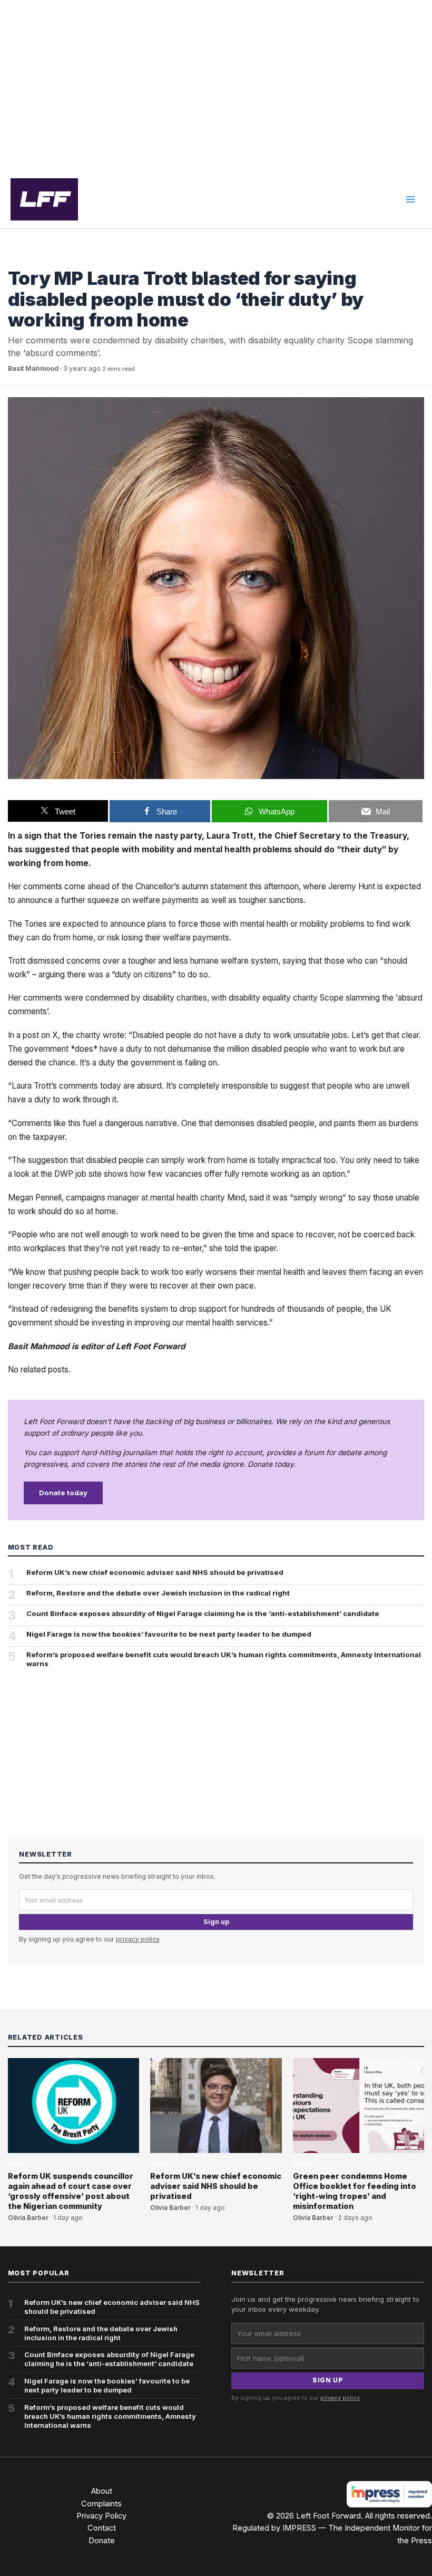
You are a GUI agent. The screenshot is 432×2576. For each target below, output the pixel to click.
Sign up (216, 1922)
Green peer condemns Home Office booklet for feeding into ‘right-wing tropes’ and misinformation (355, 2191)
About (102, 2491)
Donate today (63, 1493)
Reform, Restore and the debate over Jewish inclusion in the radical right (158, 1593)
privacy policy (138, 1939)
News (17, 259)
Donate (102, 2541)
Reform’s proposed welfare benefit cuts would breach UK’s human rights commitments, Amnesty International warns (224, 1659)
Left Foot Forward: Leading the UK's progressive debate (44, 199)
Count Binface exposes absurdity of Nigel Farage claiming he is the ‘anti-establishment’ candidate (203, 1613)
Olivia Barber (28, 2218)
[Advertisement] (216, 85)
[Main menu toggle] (410, 199)
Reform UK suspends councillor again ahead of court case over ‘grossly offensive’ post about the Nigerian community (71, 2191)
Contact (102, 2528)
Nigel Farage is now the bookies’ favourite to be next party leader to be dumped (169, 1634)
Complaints (101, 2504)
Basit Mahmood (33, 368)
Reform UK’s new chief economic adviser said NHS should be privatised (155, 1572)
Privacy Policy (101, 2516)
